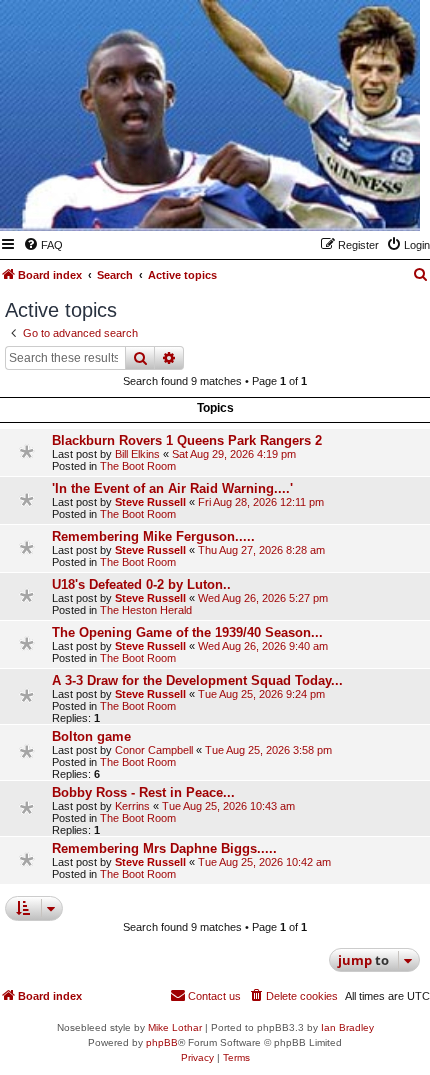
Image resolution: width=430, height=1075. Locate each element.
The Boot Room (138, 466)
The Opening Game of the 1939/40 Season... (187, 632)
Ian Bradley (347, 1027)
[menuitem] (43, 245)
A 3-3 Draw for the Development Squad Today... (197, 680)
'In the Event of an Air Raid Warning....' (172, 488)
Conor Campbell (154, 750)
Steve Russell (150, 502)
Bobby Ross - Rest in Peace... (143, 792)
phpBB (162, 1042)
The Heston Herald (146, 610)
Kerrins (132, 806)
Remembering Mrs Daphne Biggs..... (164, 848)
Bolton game (91, 736)
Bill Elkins (137, 454)
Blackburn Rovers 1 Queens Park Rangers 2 (187, 440)
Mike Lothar (175, 1027)
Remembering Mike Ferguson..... (153, 536)
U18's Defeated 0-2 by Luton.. (141, 584)
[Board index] (307, 202)
